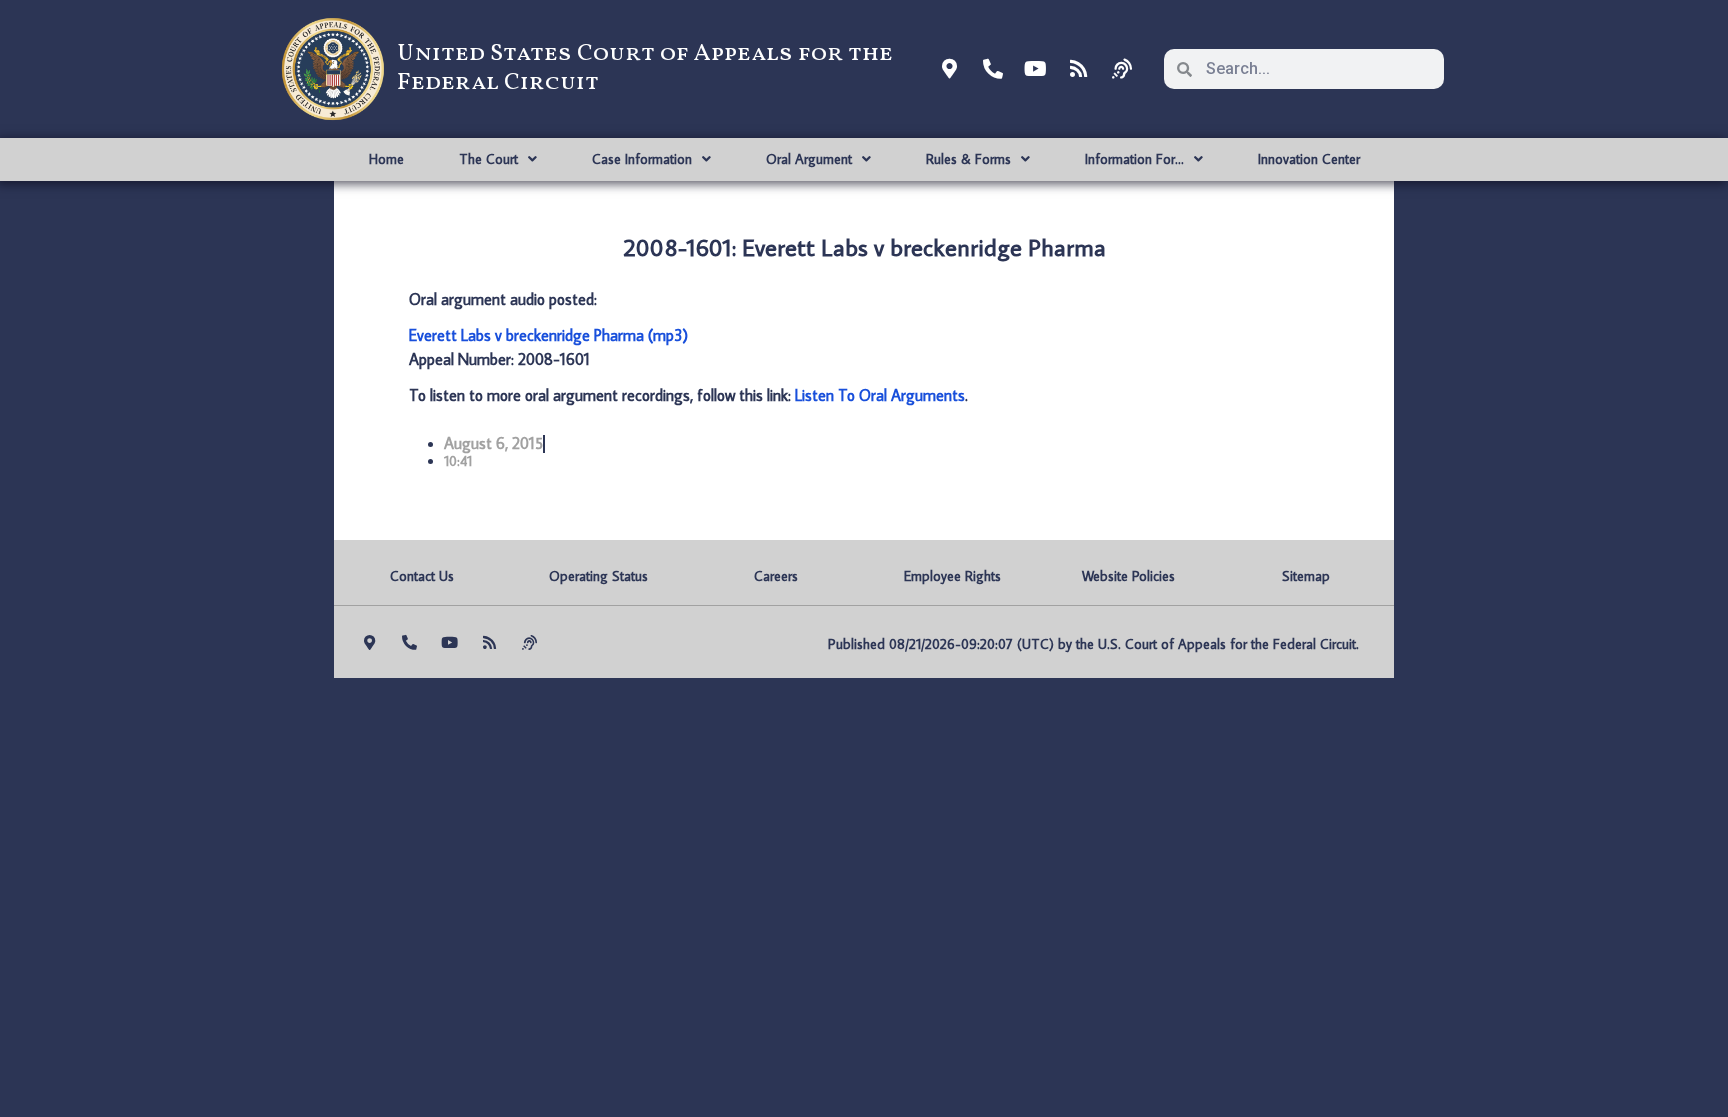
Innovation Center (1309, 159)
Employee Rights (952, 576)
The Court (488, 159)
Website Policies (1128, 576)
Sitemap (1306, 576)
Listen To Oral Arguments (880, 395)
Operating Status (598, 576)
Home (386, 159)
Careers (776, 576)
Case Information (642, 159)
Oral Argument (809, 159)
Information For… (1134, 159)
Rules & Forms (968, 159)
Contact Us (422, 576)
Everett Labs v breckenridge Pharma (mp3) (548, 335)
